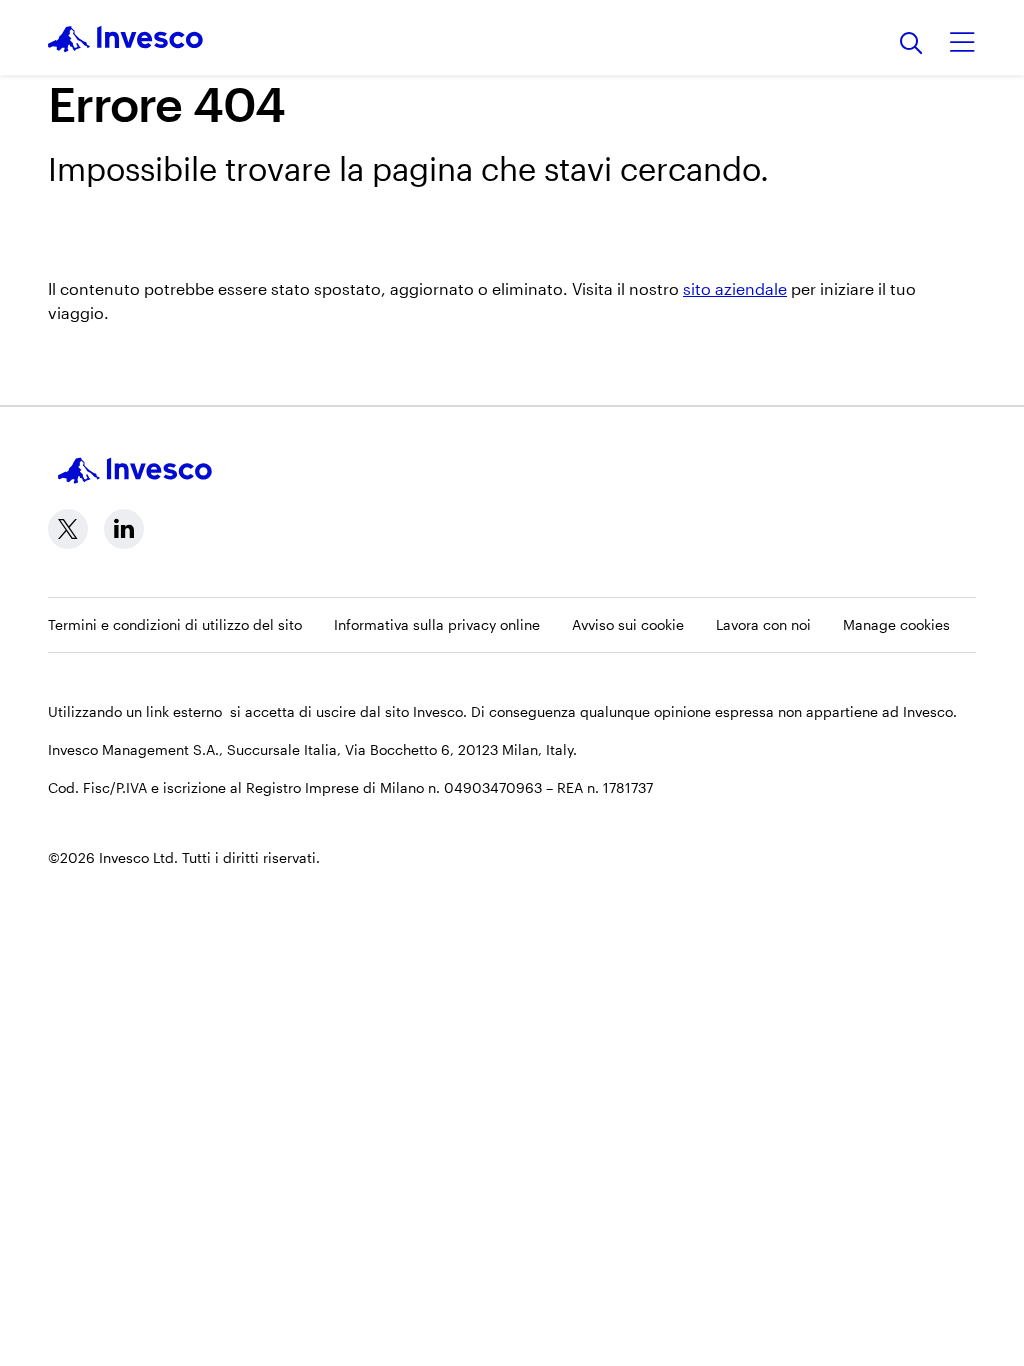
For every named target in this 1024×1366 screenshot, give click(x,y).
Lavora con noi (763, 624)
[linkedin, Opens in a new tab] (124, 529)
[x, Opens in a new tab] (68, 529)
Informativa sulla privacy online (437, 624)
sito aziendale (735, 288)
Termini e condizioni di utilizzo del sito (175, 624)
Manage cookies (896, 624)
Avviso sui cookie (628, 624)
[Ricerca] (911, 44)
